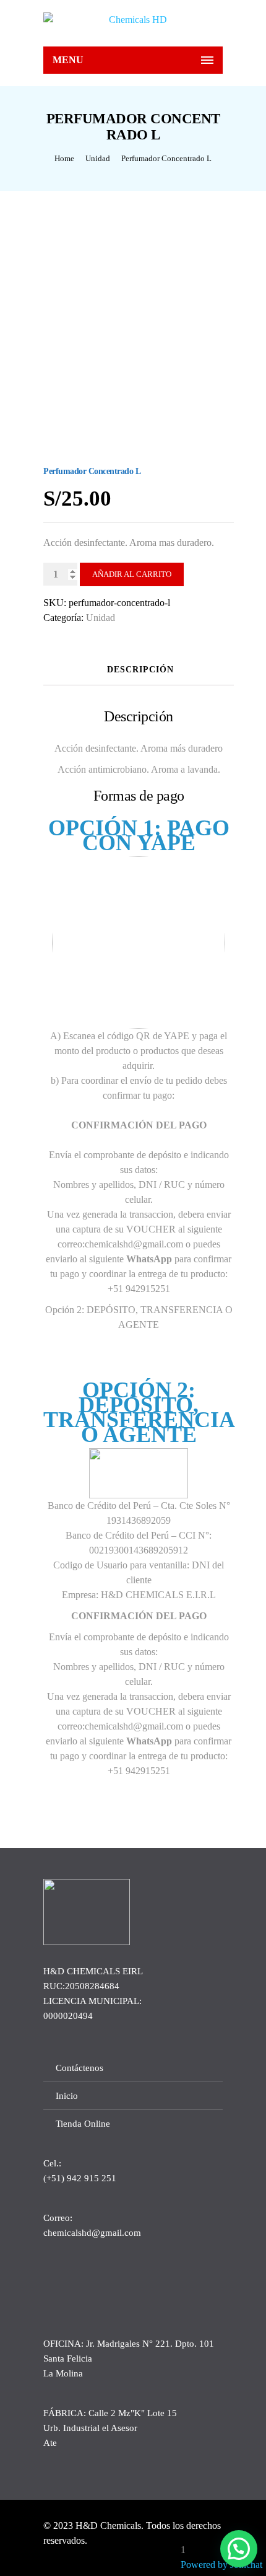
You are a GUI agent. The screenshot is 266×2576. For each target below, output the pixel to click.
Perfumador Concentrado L (166, 158)
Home (64, 158)
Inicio (67, 2096)
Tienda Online (83, 2124)
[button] (239, 2549)
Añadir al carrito (132, 574)
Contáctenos (79, 2068)
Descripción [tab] (140, 670)
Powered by (221, 2565)
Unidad (98, 158)
